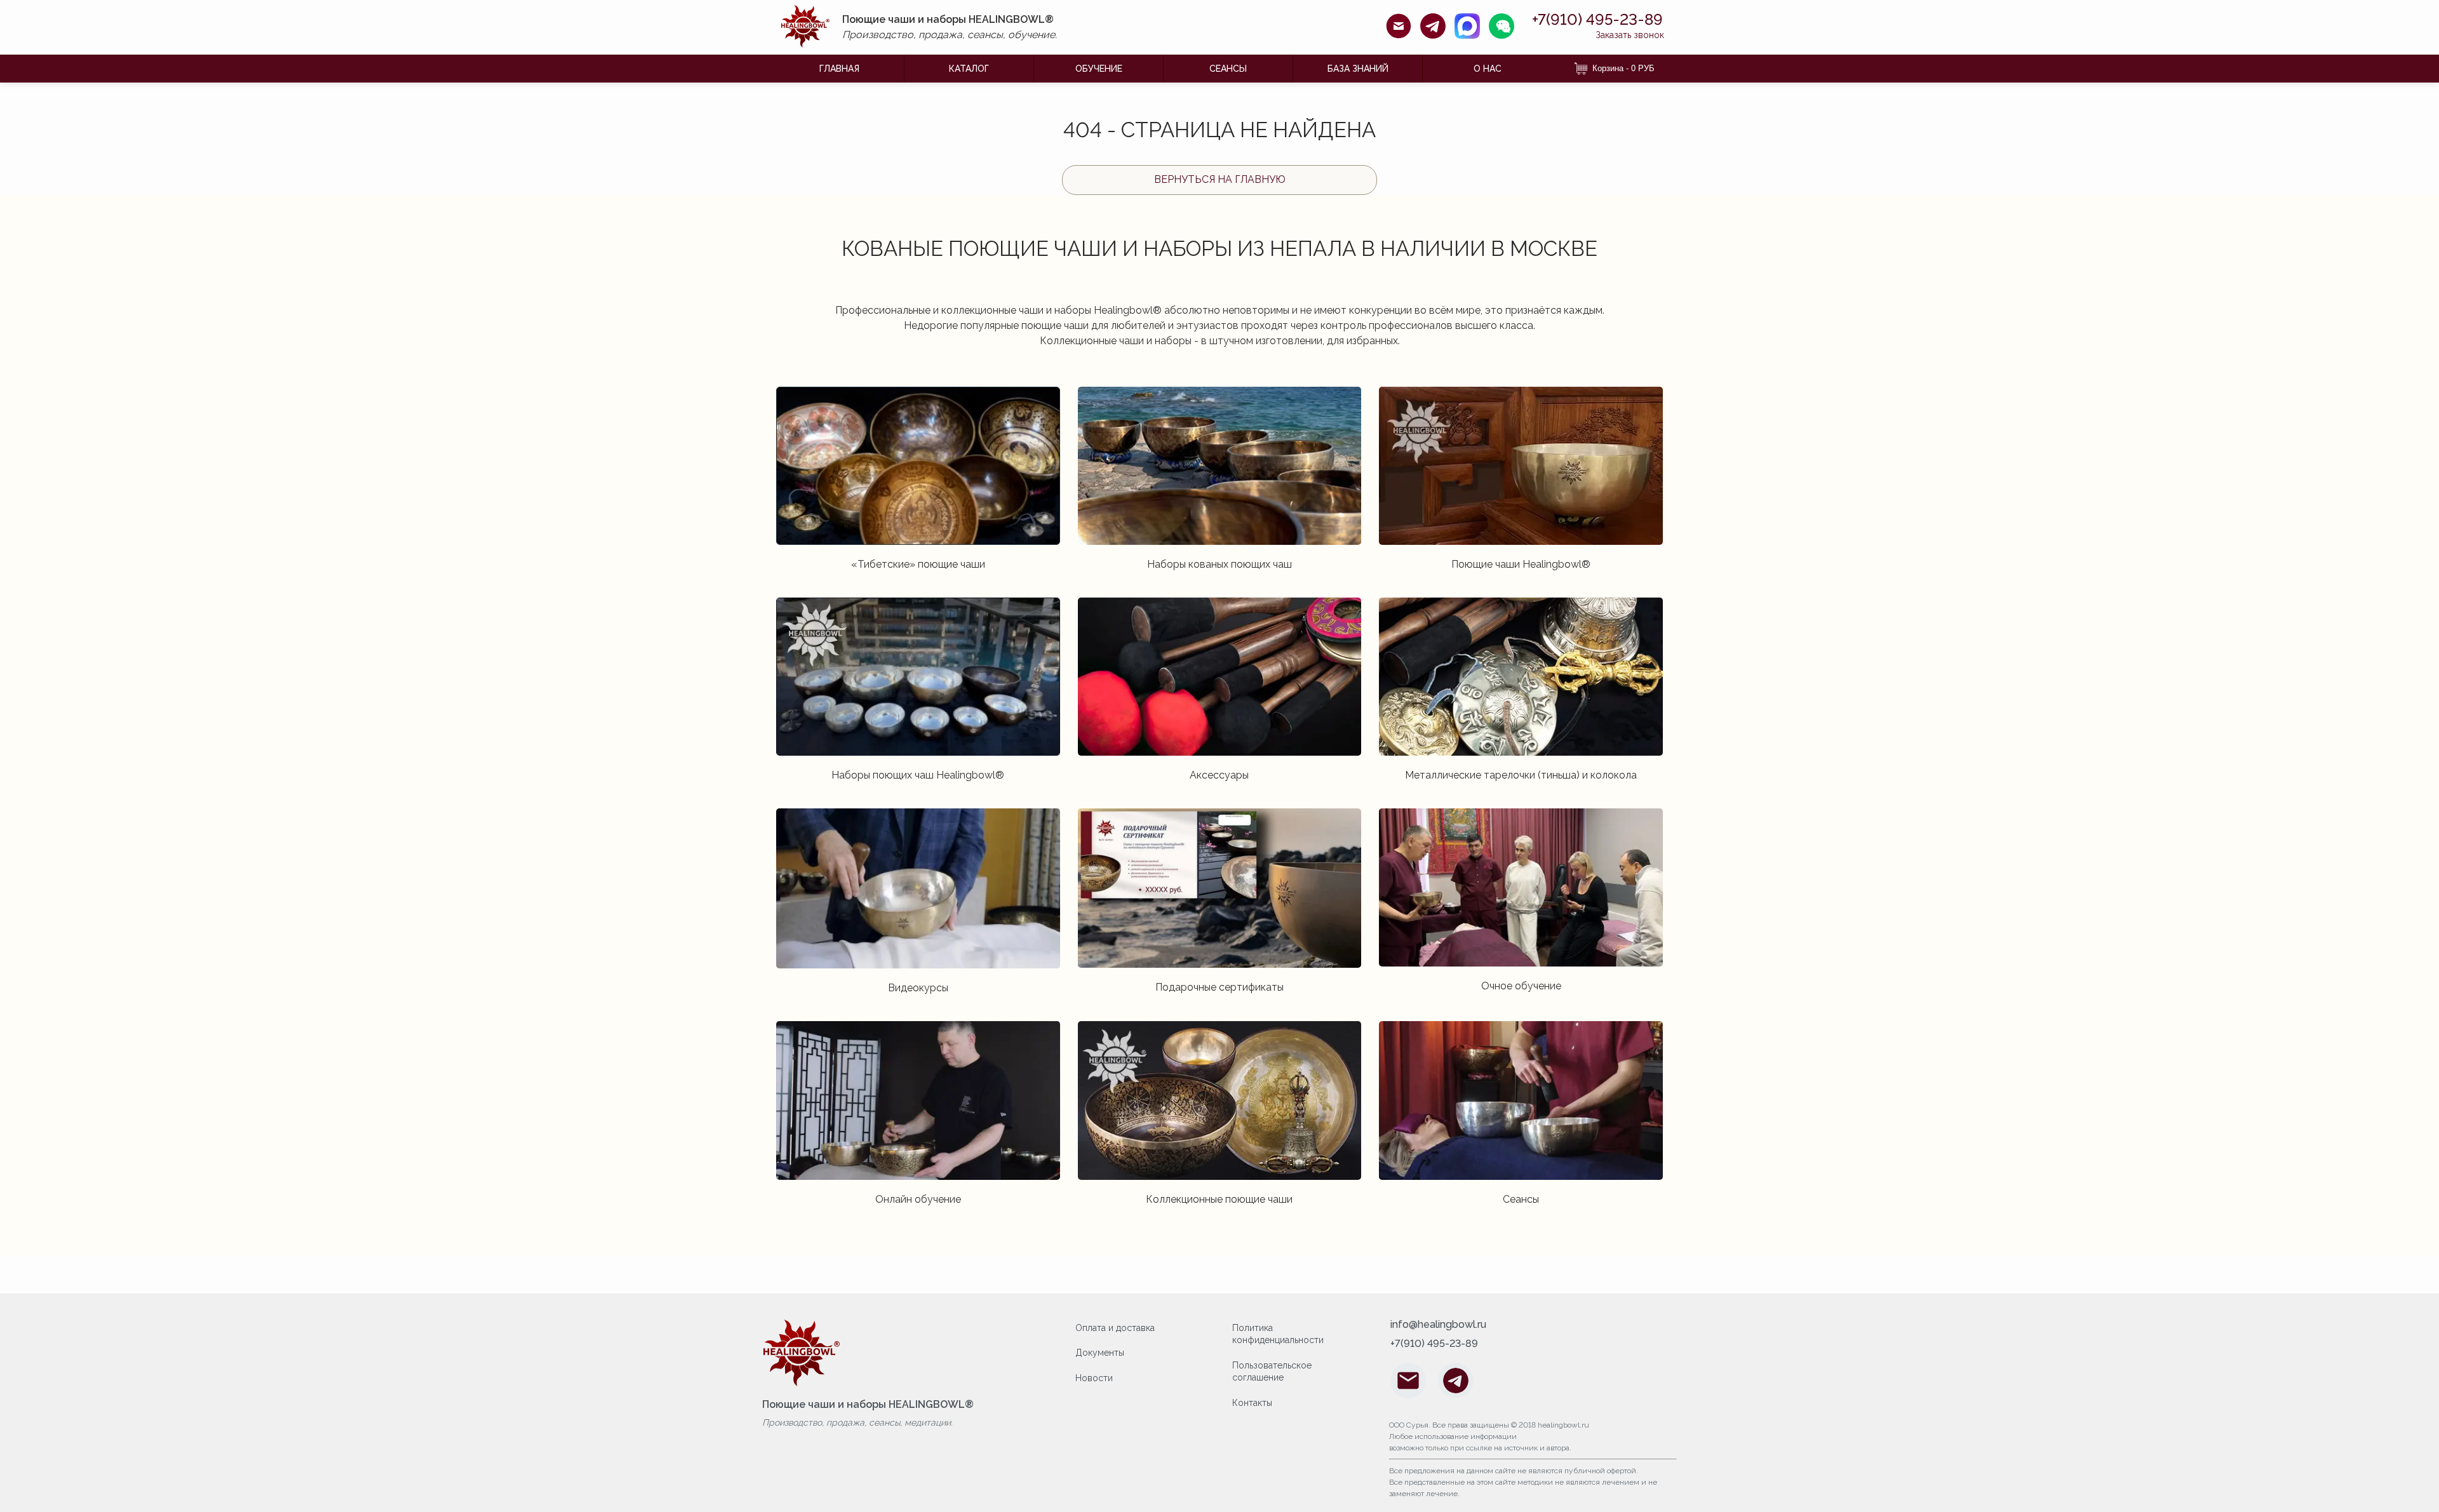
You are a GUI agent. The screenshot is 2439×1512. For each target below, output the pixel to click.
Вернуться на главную (1220, 179)
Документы (1100, 1353)
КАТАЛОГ (969, 69)
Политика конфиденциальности (1278, 1334)
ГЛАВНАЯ (839, 69)
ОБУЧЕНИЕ (1099, 69)
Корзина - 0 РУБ (1623, 68)
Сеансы (1228, 69)
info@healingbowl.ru (1438, 1325)
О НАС (1488, 69)
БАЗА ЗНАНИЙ (1358, 69)
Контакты (1252, 1403)
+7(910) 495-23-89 (1597, 20)
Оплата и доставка (1115, 1328)
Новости (1094, 1378)
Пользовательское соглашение (1272, 1372)
